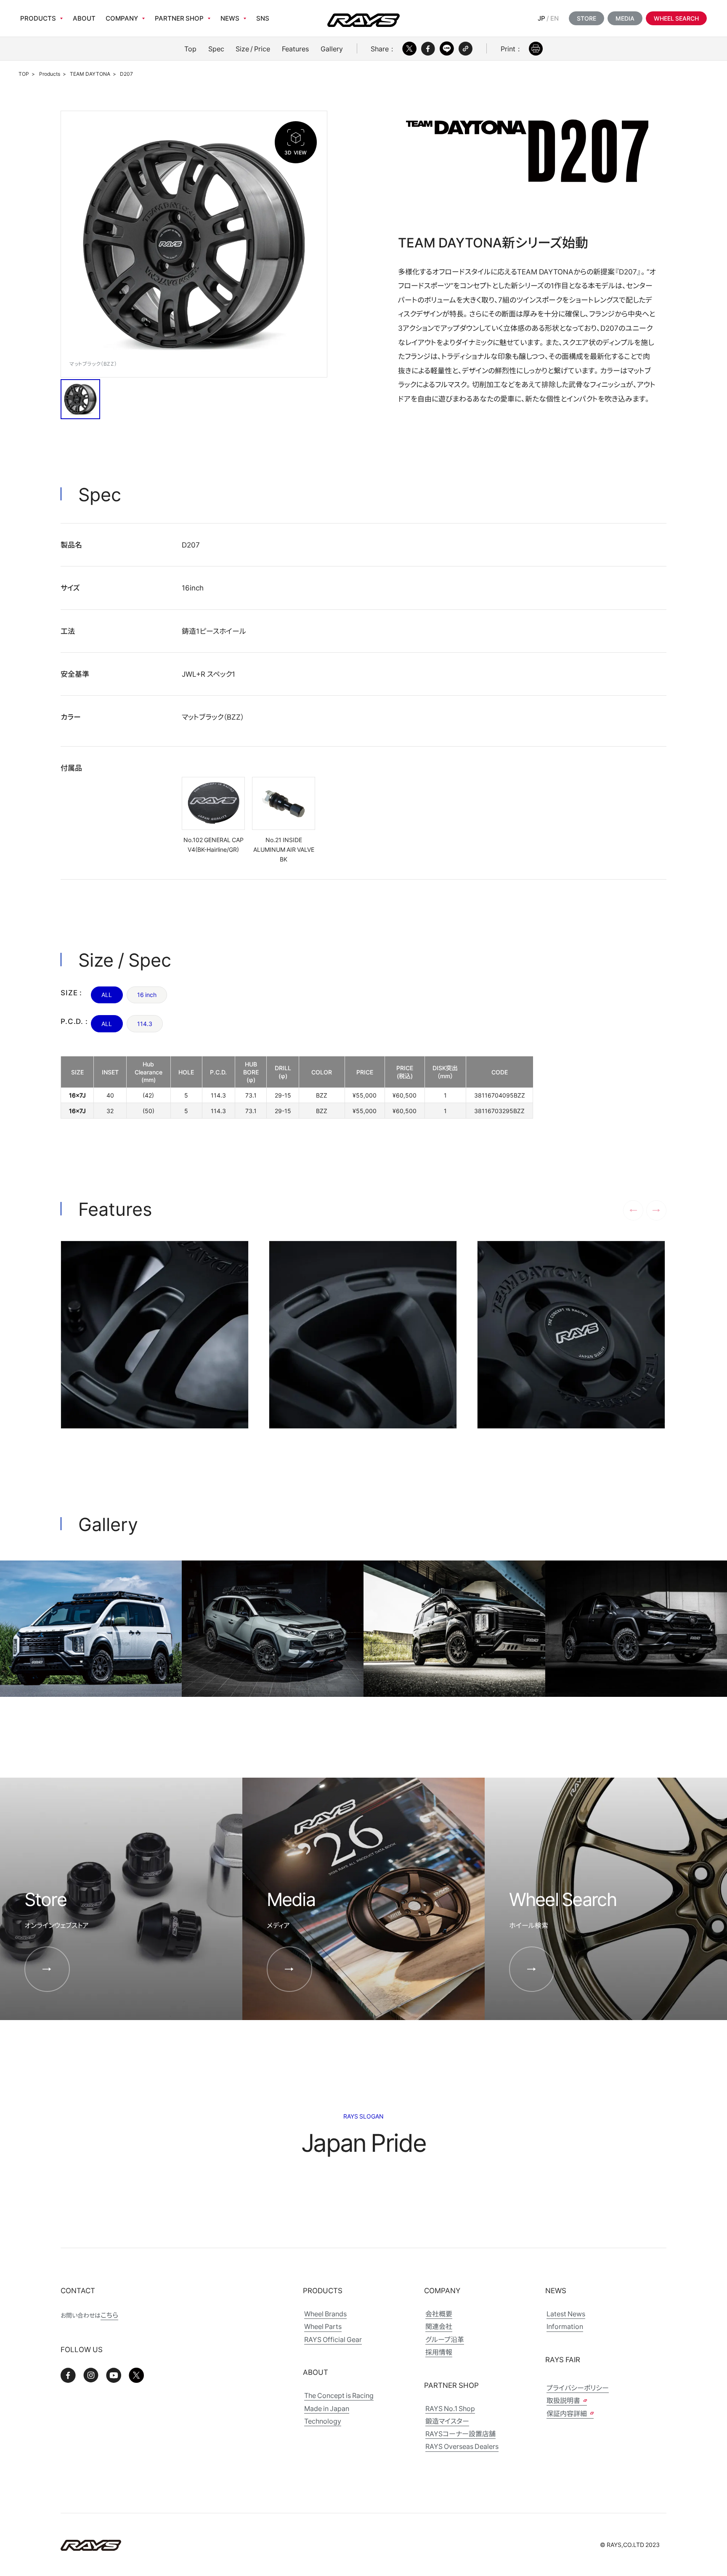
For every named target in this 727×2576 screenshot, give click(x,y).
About (84, 18)
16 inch (147, 994)
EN (555, 18)
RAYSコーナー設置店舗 (460, 2434)
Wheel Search (676, 18)
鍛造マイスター (447, 2421)
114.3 (145, 1023)
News (230, 18)
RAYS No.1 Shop (450, 2408)
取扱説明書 (564, 2400)
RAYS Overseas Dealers (462, 2446)
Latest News (566, 2314)
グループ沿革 (445, 2339)
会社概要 (439, 2314)
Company (122, 18)
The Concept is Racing (339, 2395)
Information (565, 2326)
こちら (109, 2315)
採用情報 (439, 2352)
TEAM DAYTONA (90, 74)
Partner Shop (179, 18)
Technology (323, 2421)
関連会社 (439, 2326)
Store (586, 18)
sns (263, 18)
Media (625, 18)
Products (38, 18)
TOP (24, 74)
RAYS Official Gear (333, 2339)
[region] (297, 1087)
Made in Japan (327, 2408)
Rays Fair (563, 2359)
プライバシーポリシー (578, 2388)
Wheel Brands (325, 2314)
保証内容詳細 (567, 2413)
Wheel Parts (323, 2326)
